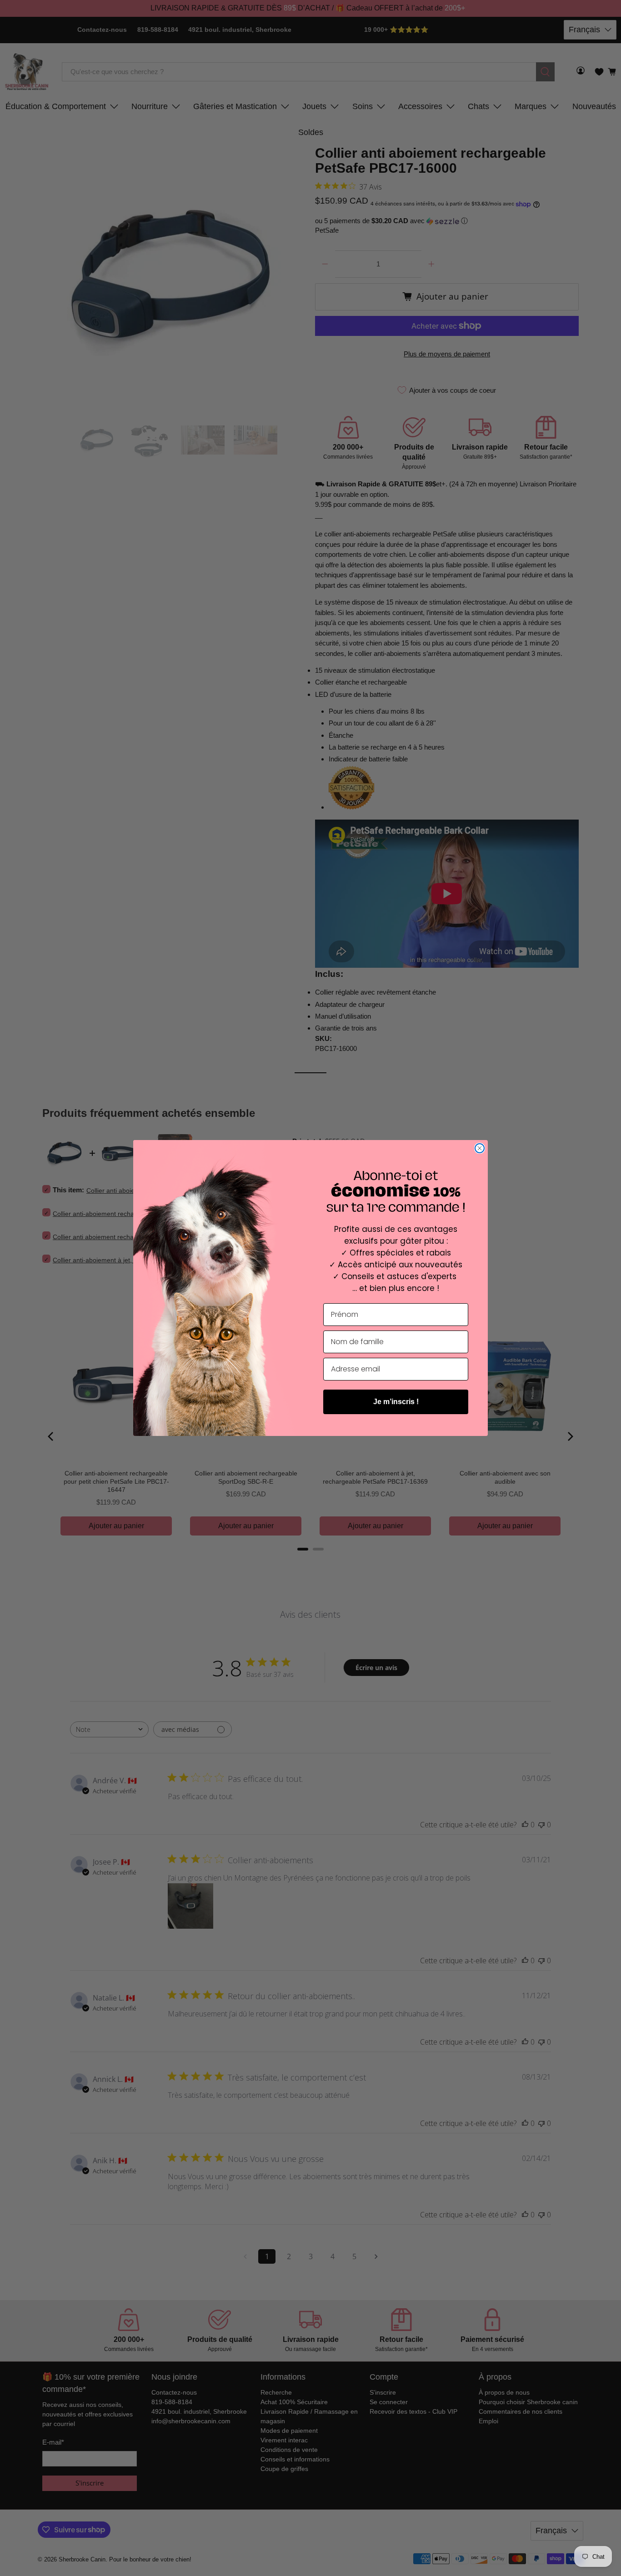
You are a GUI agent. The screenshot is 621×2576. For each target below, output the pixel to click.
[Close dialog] (480, 1148)
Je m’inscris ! (396, 1402)
